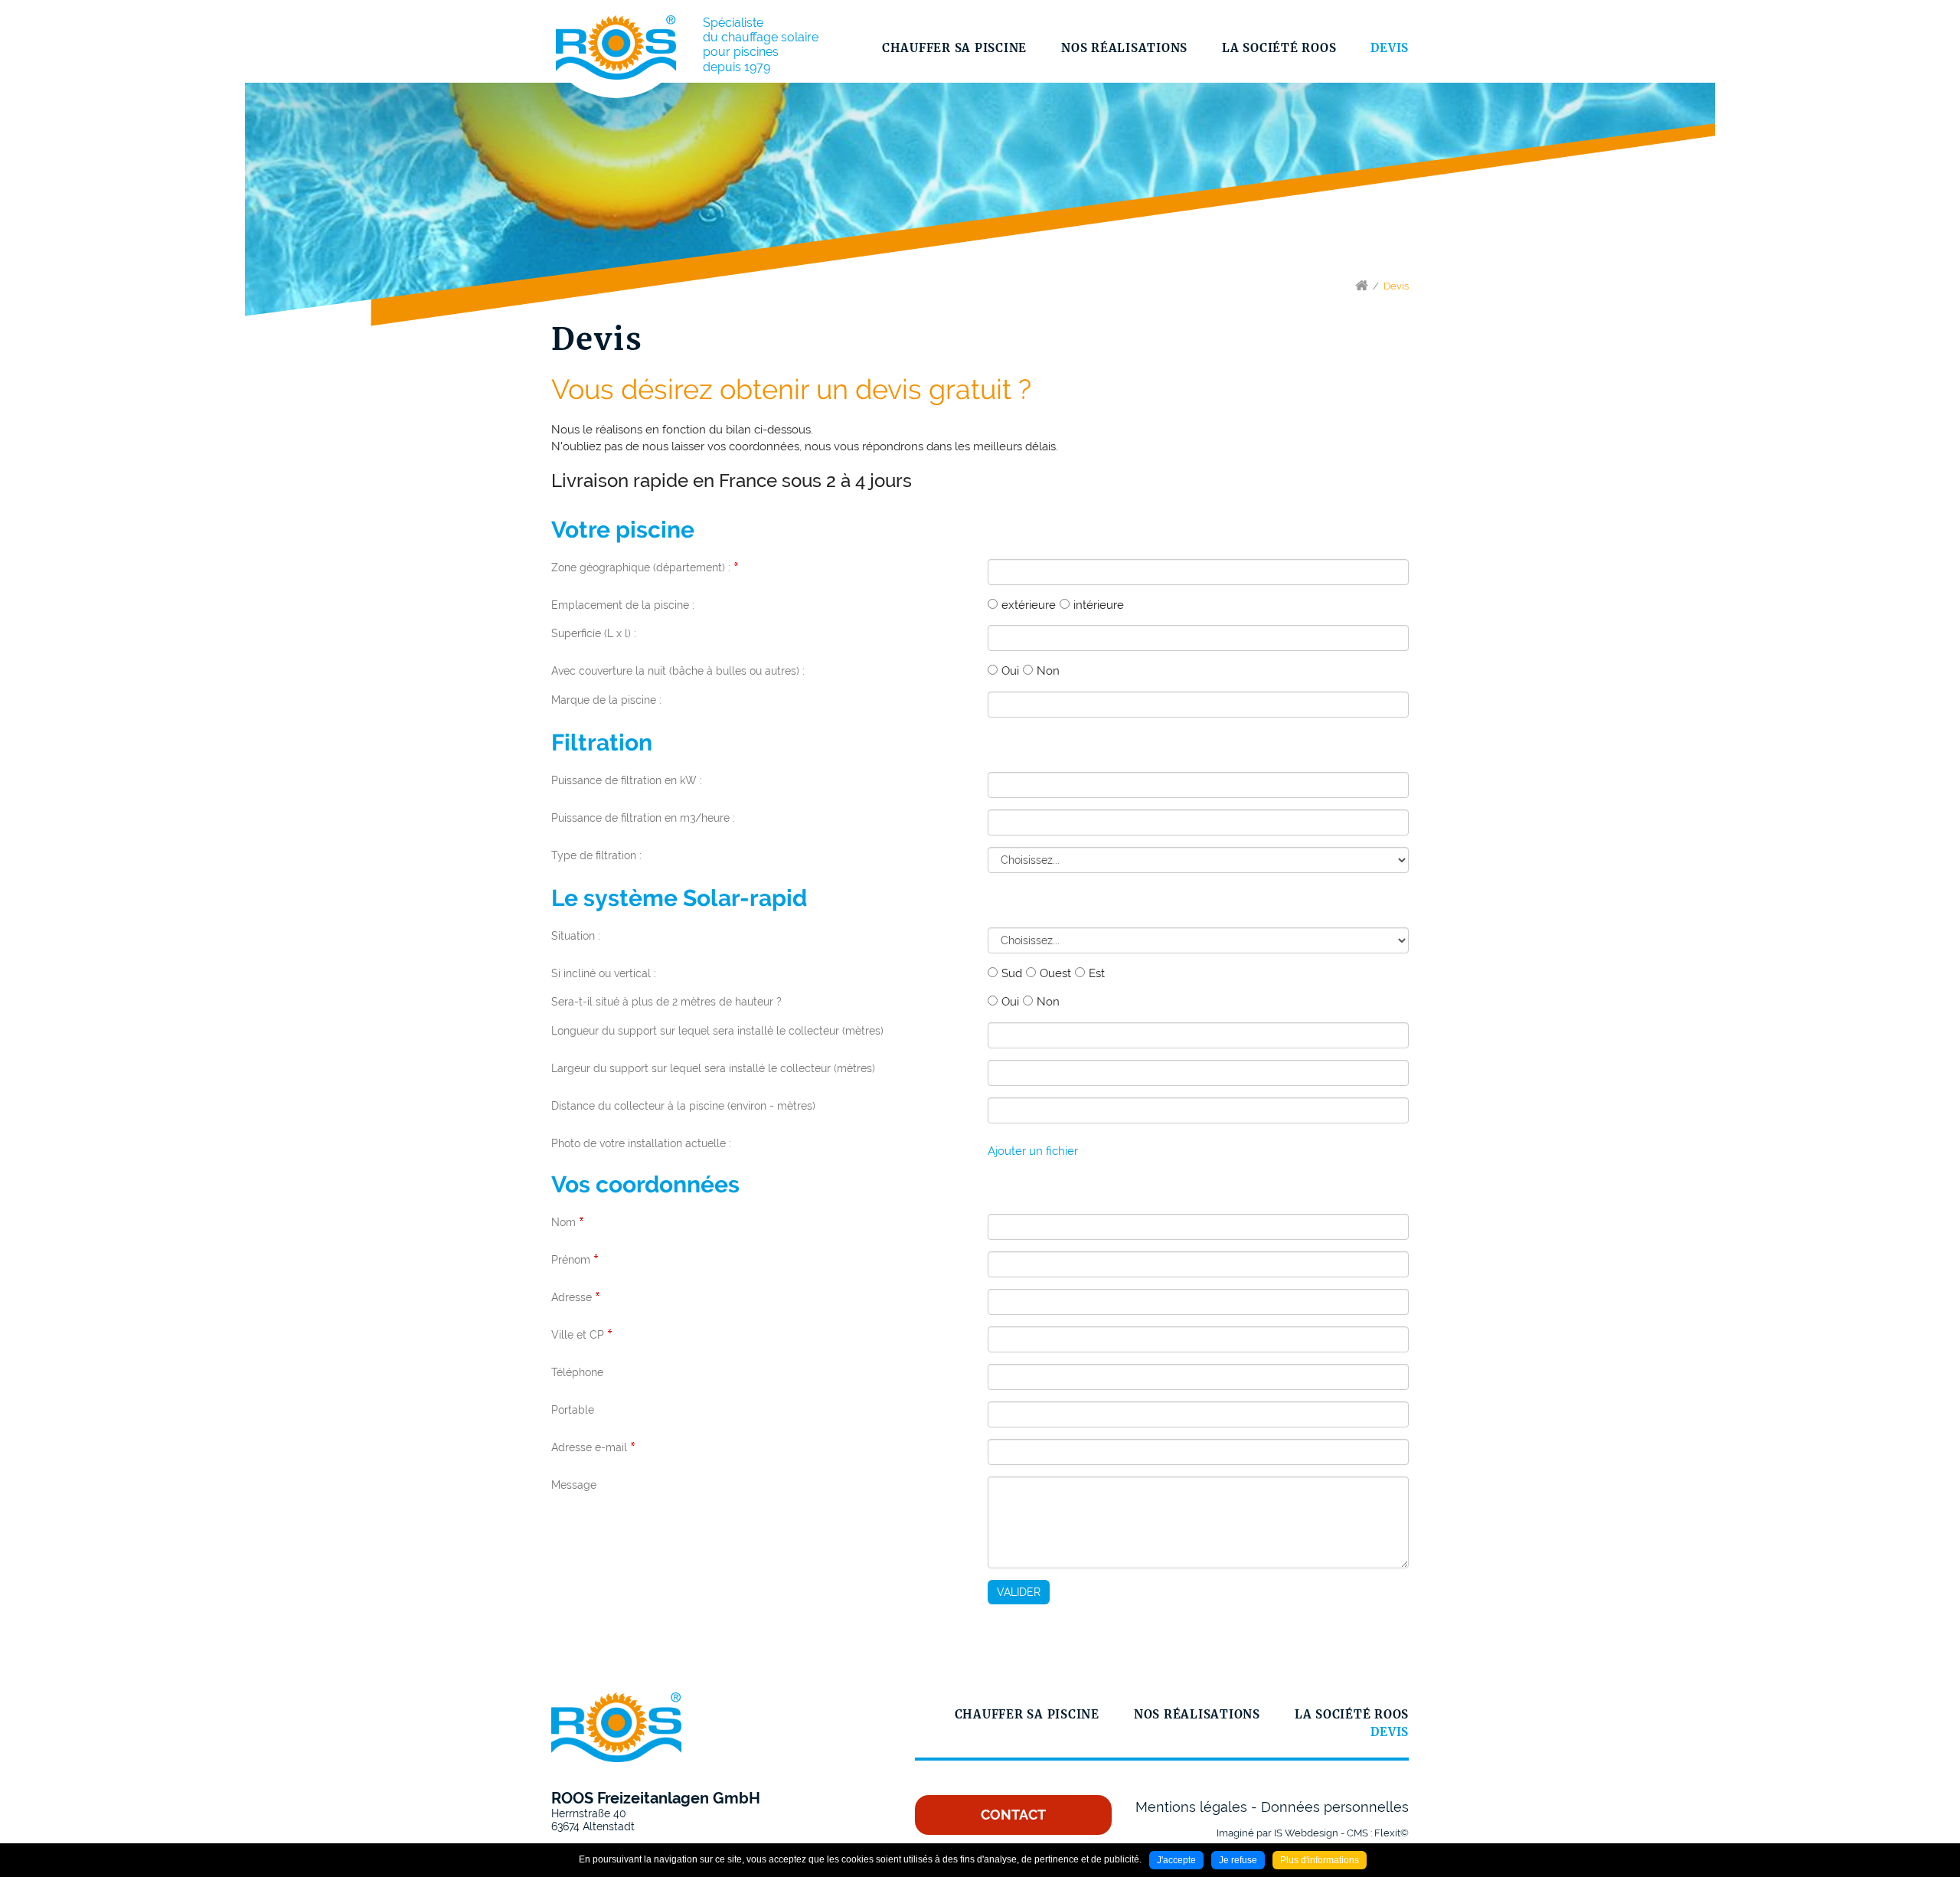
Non (1048, 671)
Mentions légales (1191, 1807)
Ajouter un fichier (1033, 1151)
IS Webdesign (1306, 1833)
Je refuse (1238, 1860)
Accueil (1362, 286)
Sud (1012, 973)
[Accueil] (616, 47)
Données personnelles (1335, 1807)
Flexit (1387, 1833)
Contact (1013, 1815)
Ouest (1055, 973)
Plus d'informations (1320, 1860)
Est (1097, 973)
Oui (1010, 671)
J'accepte (1176, 1860)
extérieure (1029, 605)
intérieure (1099, 605)
